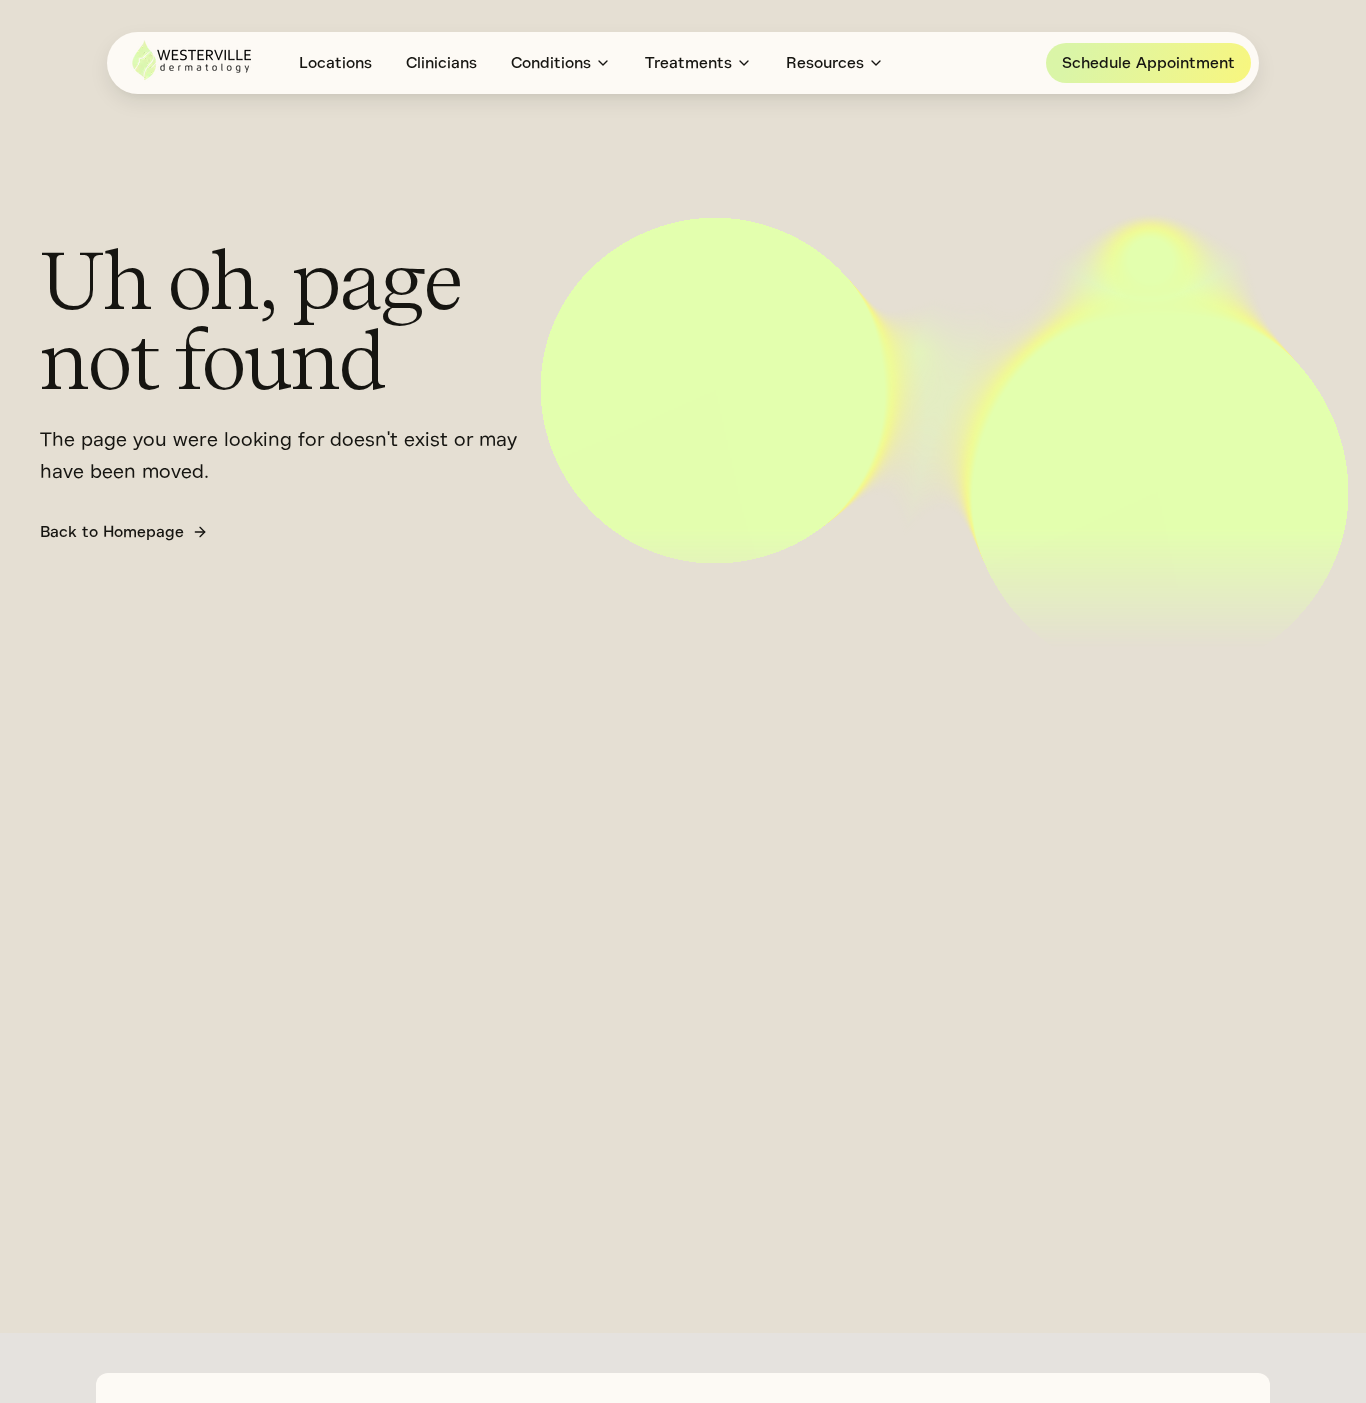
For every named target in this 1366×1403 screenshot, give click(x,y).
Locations (335, 63)
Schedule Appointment (1148, 63)
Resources (825, 63)
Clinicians (441, 63)
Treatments (688, 63)
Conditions (551, 63)
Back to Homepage (112, 532)
